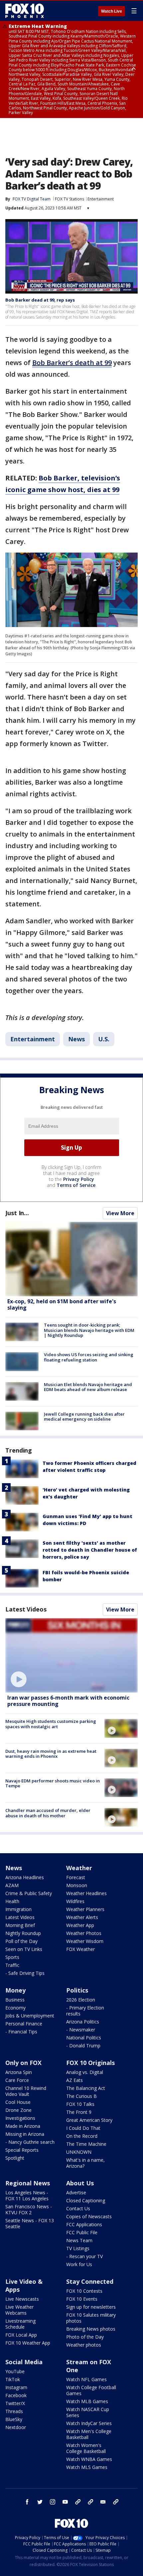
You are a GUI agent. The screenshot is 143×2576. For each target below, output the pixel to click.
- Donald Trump (83, 2046)
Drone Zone (18, 2110)
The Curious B (81, 2096)
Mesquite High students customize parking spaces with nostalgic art (51, 1724)
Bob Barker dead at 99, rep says (40, 300)
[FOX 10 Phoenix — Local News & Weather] (25, 11)
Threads (14, 2411)
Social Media (24, 2362)
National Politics (84, 2038)
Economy (15, 2008)
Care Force (17, 2080)
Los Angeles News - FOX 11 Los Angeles (27, 2195)
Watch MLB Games (87, 2401)
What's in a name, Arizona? (85, 2163)
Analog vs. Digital (85, 2072)
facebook (27, 2502)
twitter (40, 2502)
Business (15, 2000)
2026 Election (81, 2000)
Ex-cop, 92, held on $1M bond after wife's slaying (62, 1304)
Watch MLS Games (87, 2467)
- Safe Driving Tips (25, 1973)
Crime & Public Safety (29, 1893)
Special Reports (22, 2150)
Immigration (18, 1909)
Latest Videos (26, 1609)
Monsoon (77, 1885)
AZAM (12, 1885)
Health (12, 1901)
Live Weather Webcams (19, 2310)
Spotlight (15, 2158)
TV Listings (78, 2248)
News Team (79, 2240)
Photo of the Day (85, 2337)
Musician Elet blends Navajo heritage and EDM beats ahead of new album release (88, 1387)
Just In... (17, 1213)
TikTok (13, 2379)
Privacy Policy (79, 1179)
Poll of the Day (21, 1941)
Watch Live (112, 11)
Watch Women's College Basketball (86, 2448)
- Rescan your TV (84, 2256)
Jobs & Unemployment (30, 2016)
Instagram (16, 2387)
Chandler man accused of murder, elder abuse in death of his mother (48, 1813)
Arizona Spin (19, 2072)
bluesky (90, 2502)
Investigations (20, 2118)
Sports (12, 1957)
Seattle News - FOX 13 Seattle (30, 2223)
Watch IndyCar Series (89, 2423)
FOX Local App (21, 2335)
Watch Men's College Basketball (89, 2434)
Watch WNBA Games (89, 2459)
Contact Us (78, 2208)
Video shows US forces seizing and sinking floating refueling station (89, 1357)
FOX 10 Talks (80, 2104)
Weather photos (84, 2345)
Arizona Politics (83, 2022)
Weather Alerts (82, 1917)
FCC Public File (82, 2232)
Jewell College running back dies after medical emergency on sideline (84, 1417)
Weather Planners (85, 1909)
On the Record (82, 2136)
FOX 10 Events (82, 2299)
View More (120, 1213)
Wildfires (75, 1901)
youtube (65, 2502)
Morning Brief (20, 1925)
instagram (53, 2502)
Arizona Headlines (25, 1877)
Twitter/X (15, 2403)
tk (78, 2502)
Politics (77, 1990)
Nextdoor (16, 2427)
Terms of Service (76, 1185)
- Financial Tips (21, 2032)
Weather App (80, 1925)
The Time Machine (86, 2144)
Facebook (16, 2395)
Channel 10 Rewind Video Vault (26, 2091)
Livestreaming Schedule (20, 2324)
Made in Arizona (23, 2126)
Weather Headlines (86, 1893)
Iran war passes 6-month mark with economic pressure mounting (68, 1701)
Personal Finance (24, 2024)
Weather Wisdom (85, 1941)
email (103, 2502)
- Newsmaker (81, 2030)
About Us (80, 2183)
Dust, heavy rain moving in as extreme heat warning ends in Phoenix (51, 1754)
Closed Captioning (86, 2200)
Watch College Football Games (91, 2390)
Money (15, 1990)
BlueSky (14, 2419)
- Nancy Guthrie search (30, 2142)
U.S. (104, 1039)
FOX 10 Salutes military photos (91, 2318)
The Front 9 (79, 2112)
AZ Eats (74, 2080)
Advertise (76, 2192)
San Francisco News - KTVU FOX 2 (29, 2209)
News (76, 1039)
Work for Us (79, 2264)
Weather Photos (84, 1933)
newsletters (116, 2502)
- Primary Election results (85, 2011)
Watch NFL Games (86, 2379)
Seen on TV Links (24, 1949)
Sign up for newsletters (91, 2307)
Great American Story (89, 2120)
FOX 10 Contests (84, 2291)
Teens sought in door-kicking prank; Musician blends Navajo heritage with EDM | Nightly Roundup (89, 1330)
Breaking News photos (91, 2329)
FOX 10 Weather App (28, 2343)
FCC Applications (84, 2224)
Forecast (76, 1877)
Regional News (28, 2183)
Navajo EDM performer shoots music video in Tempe (53, 1783)
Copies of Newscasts (89, 2216)
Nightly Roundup (23, 1933)
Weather (79, 1868)
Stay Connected (90, 2281)
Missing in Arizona (25, 2134)
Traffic (12, 1965)
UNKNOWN (79, 2152)
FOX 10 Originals (90, 2063)
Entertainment (101, 199)
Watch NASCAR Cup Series (88, 2412)
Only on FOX (23, 2063)
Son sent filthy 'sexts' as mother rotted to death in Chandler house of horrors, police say (90, 1550)
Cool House (18, 2102)
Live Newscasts (22, 2299)
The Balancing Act (86, 2088)
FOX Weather (80, 1949)
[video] (71, 1655)
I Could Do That (83, 2128)
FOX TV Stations (70, 199)
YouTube (15, 2371)
